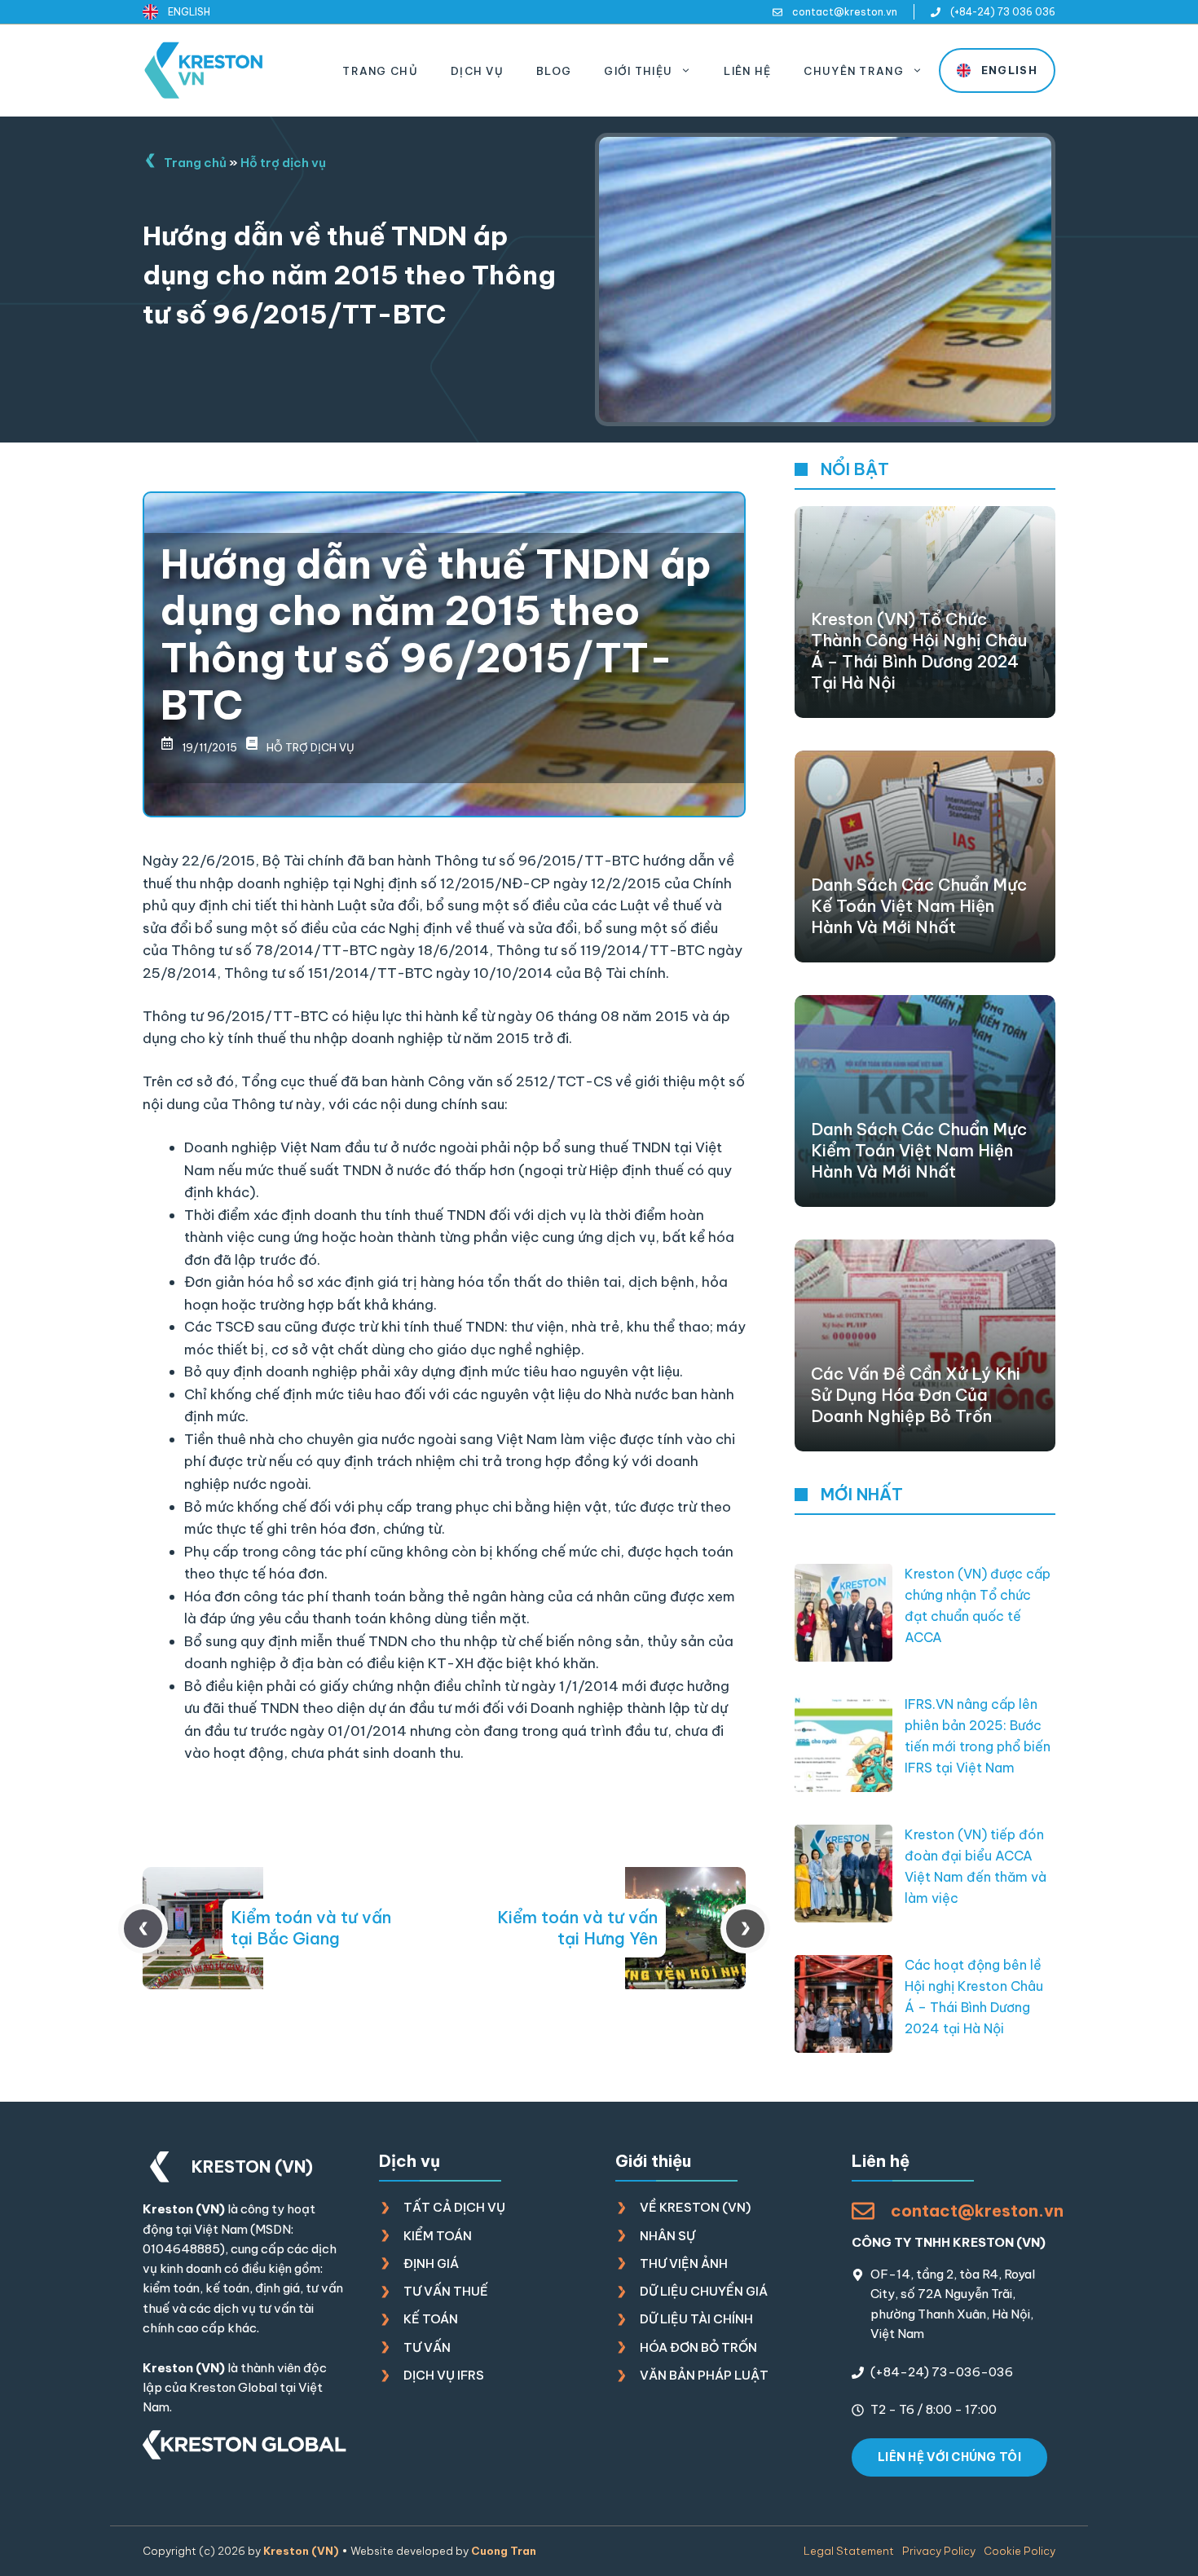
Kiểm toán (438, 2236)
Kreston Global (233, 2387)
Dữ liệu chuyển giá (704, 2291)
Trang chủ (380, 71)
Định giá (431, 2263)
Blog (554, 71)
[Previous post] (143, 1929)
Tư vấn (427, 2347)
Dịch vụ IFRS (444, 2375)
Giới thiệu (638, 71)
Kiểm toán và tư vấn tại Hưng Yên (577, 1928)
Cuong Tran (504, 2551)
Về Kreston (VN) (695, 2207)
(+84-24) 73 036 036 (1003, 12)
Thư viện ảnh (684, 2263)
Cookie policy (1020, 2551)
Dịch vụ (477, 71)
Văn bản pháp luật (704, 2375)
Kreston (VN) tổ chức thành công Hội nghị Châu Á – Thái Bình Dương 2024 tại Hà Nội (919, 651)
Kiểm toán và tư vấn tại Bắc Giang (311, 1928)
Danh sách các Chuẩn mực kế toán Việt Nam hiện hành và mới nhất (919, 906)
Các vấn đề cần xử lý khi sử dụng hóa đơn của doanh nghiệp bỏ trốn (916, 1395)
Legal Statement (849, 2551)
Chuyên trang (854, 71)
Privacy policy (939, 2551)
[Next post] (745, 1929)
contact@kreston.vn (845, 12)
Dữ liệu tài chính (696, 2319)
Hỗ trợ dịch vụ (283, 163)
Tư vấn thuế (446, 2291)
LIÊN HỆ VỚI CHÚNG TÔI (949, 2457)
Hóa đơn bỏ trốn (698, 2347)
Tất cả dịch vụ (454, 2207)
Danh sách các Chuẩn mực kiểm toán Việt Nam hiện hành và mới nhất (919, 1150)
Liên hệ (747, 71)
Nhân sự (667, 2236)
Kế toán (431, 2319)
